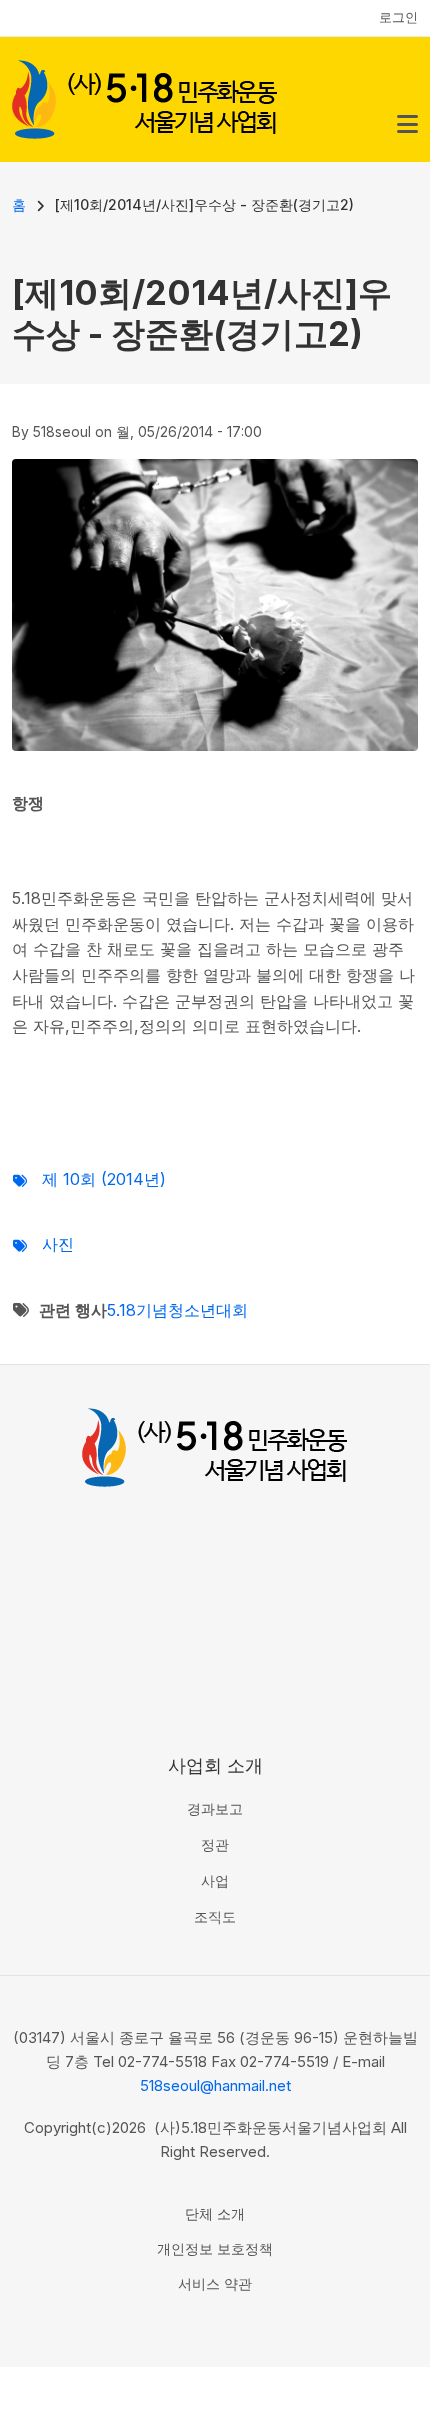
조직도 (215, 1916)
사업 (215, 1880)
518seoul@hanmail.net (215, 2085)
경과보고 (215, 1808)
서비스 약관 (215, 2283)
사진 (58, 1244)
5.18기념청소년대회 (177, 1310)
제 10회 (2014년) (104, 1179)
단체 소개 (215, 2213)
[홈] (145, 97)
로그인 (398, 17)
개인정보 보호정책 (215, 2248)
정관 (215, 1844)
